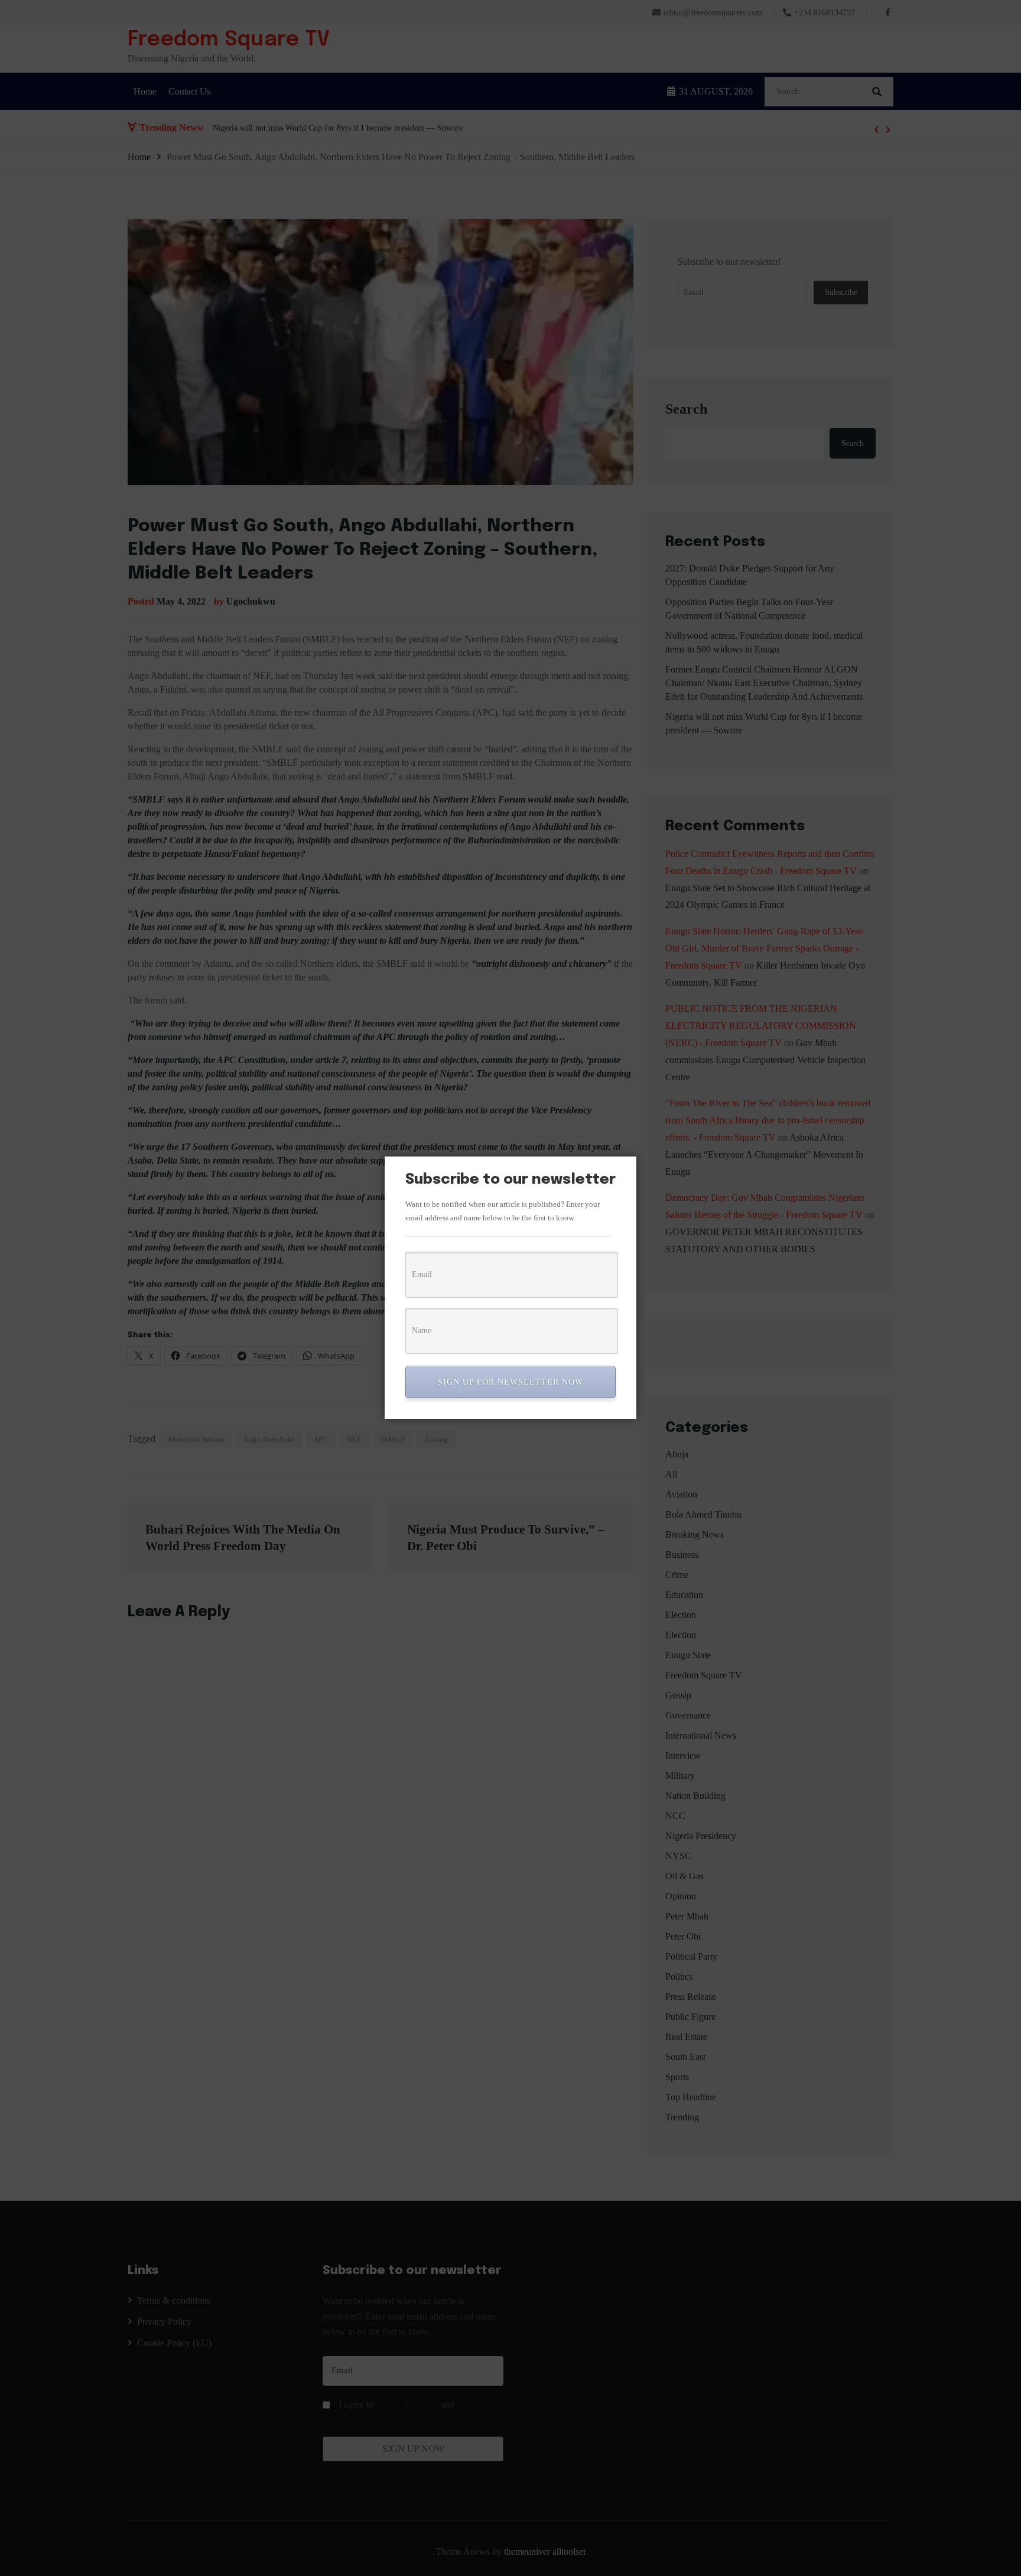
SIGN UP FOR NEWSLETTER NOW (510, 1382)
